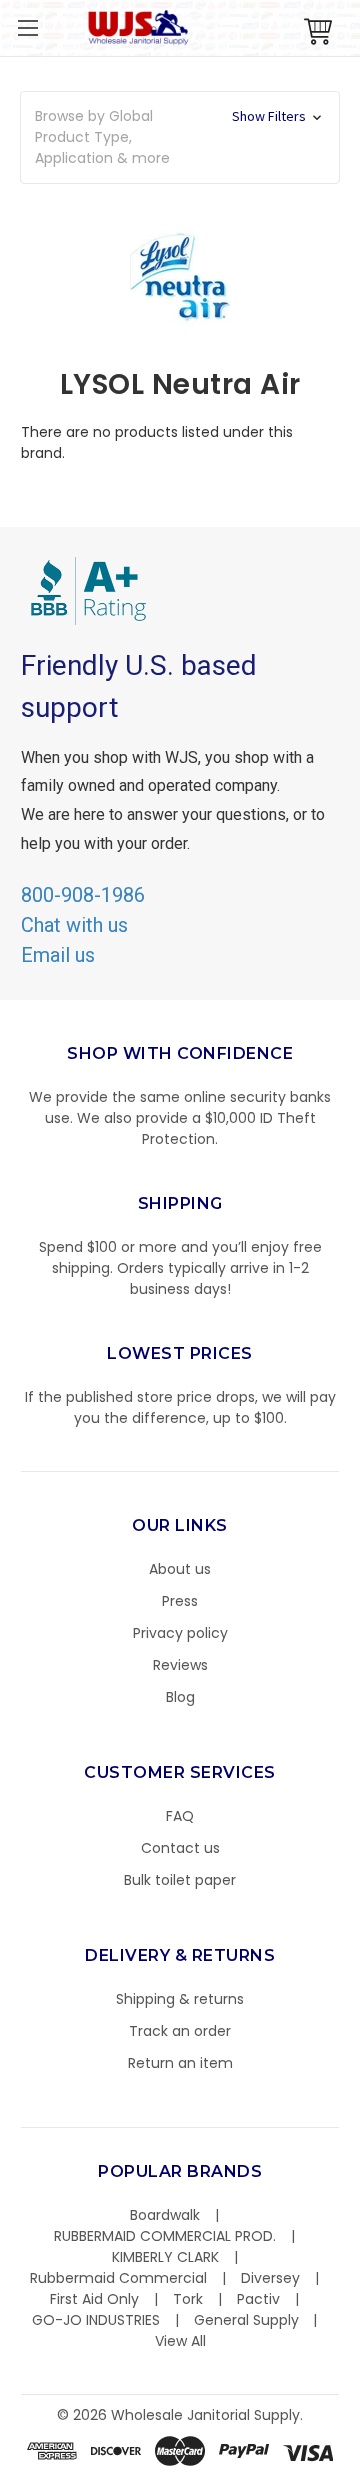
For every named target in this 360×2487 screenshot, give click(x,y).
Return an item (180, 2063)
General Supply (246, 2320)
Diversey (270, 2278)
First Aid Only (94, 2299)
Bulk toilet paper (180, 1880)
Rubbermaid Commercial (118, 2278)
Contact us (180, 1848)
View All (180, 2341)
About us (180, 1569)
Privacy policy (180, 1633)
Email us (58, 955)
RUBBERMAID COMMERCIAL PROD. (165, 2236)
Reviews (180, 1665)
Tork (188, 2299)
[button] (359, 2477)
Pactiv (258, 2299)
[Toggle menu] (27, 27)
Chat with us (74, 925)
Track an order (180, 2031)
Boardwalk (165, 2215)
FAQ (180, 1816)
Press (180, 1601)
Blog (180, 1697)
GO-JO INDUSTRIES (96, 2320)
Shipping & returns (180, 1999)
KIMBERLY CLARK (165, 2257)
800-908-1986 (83, 895)
